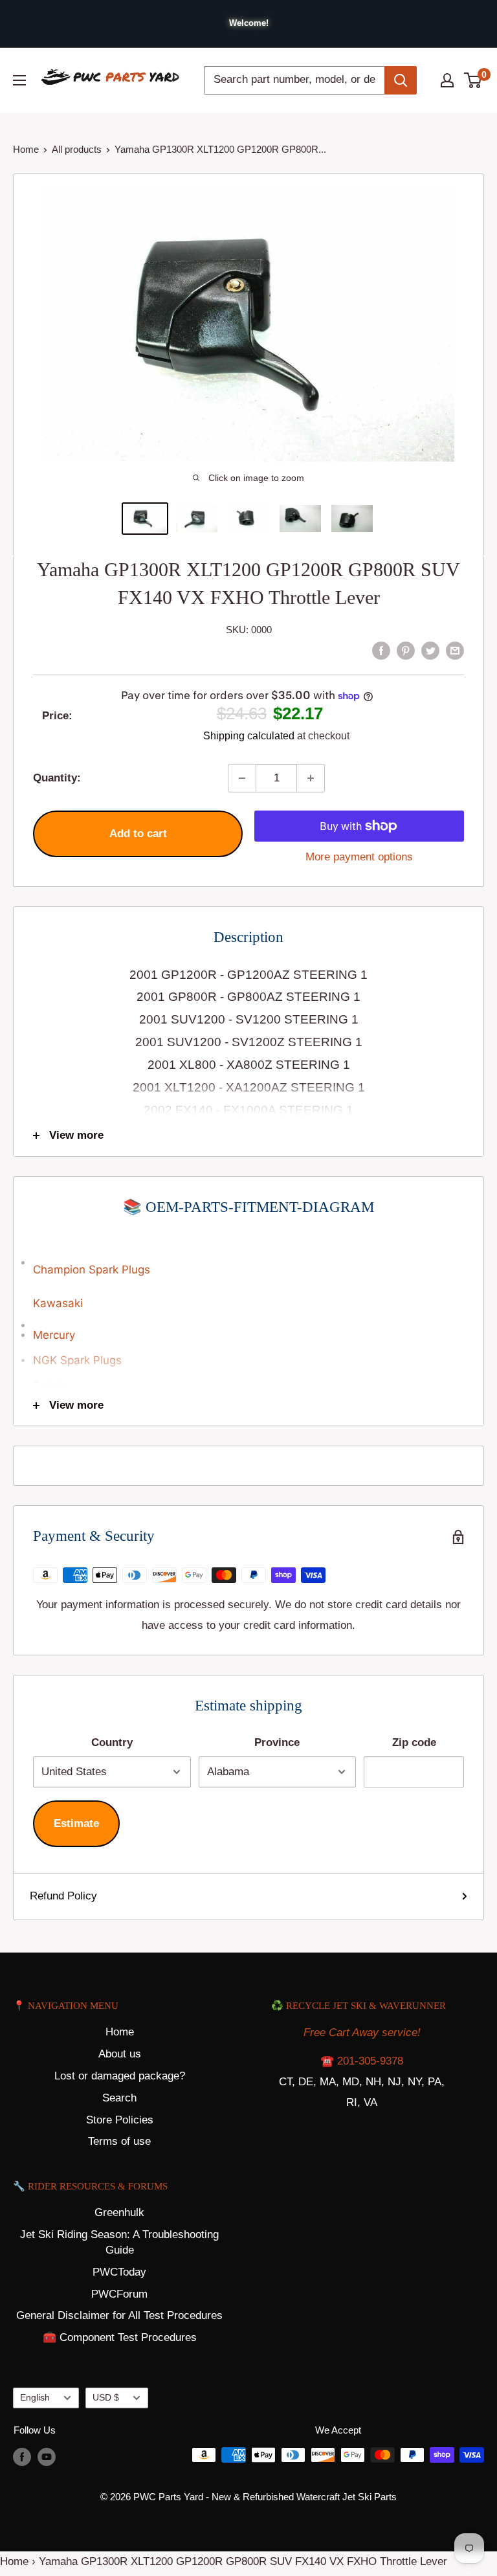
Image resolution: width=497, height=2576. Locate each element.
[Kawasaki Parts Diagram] (248, 1256)
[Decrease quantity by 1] (242, 778)
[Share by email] (455, 650)
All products (77, 149)
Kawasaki (58, 1303)
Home (26, 149)
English (35, 2397)
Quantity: (57, 778)
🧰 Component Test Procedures (120, 2337)
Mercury (54, 1335)
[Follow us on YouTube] (47, 2457)
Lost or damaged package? (120, 2076)
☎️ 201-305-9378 (362, 2061)
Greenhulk (119, 2212)
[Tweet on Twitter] (430, 650)
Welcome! (249, 23)
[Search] (401, 80)
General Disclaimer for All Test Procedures (119, 2315)
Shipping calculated (249, 736)
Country (112, 1742)
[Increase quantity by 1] (311, 778)
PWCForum (119, 2294)
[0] (473, 80)
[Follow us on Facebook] (22, 2457)
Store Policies (120, 2120)
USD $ (106, 2397)
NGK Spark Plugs (77, 1360)
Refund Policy (63, 1896)
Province (277, 1742)
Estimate (76, 1823)
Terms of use (119, 2141)
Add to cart (138, 834)
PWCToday (119, 2272)
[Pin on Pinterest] (406, 650)
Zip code (414, 1742)
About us (120, 2054)
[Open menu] (19, 80)
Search (119, 2098)
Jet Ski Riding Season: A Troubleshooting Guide (119, 2242)
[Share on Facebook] (381, 650)
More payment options (359, 857)
